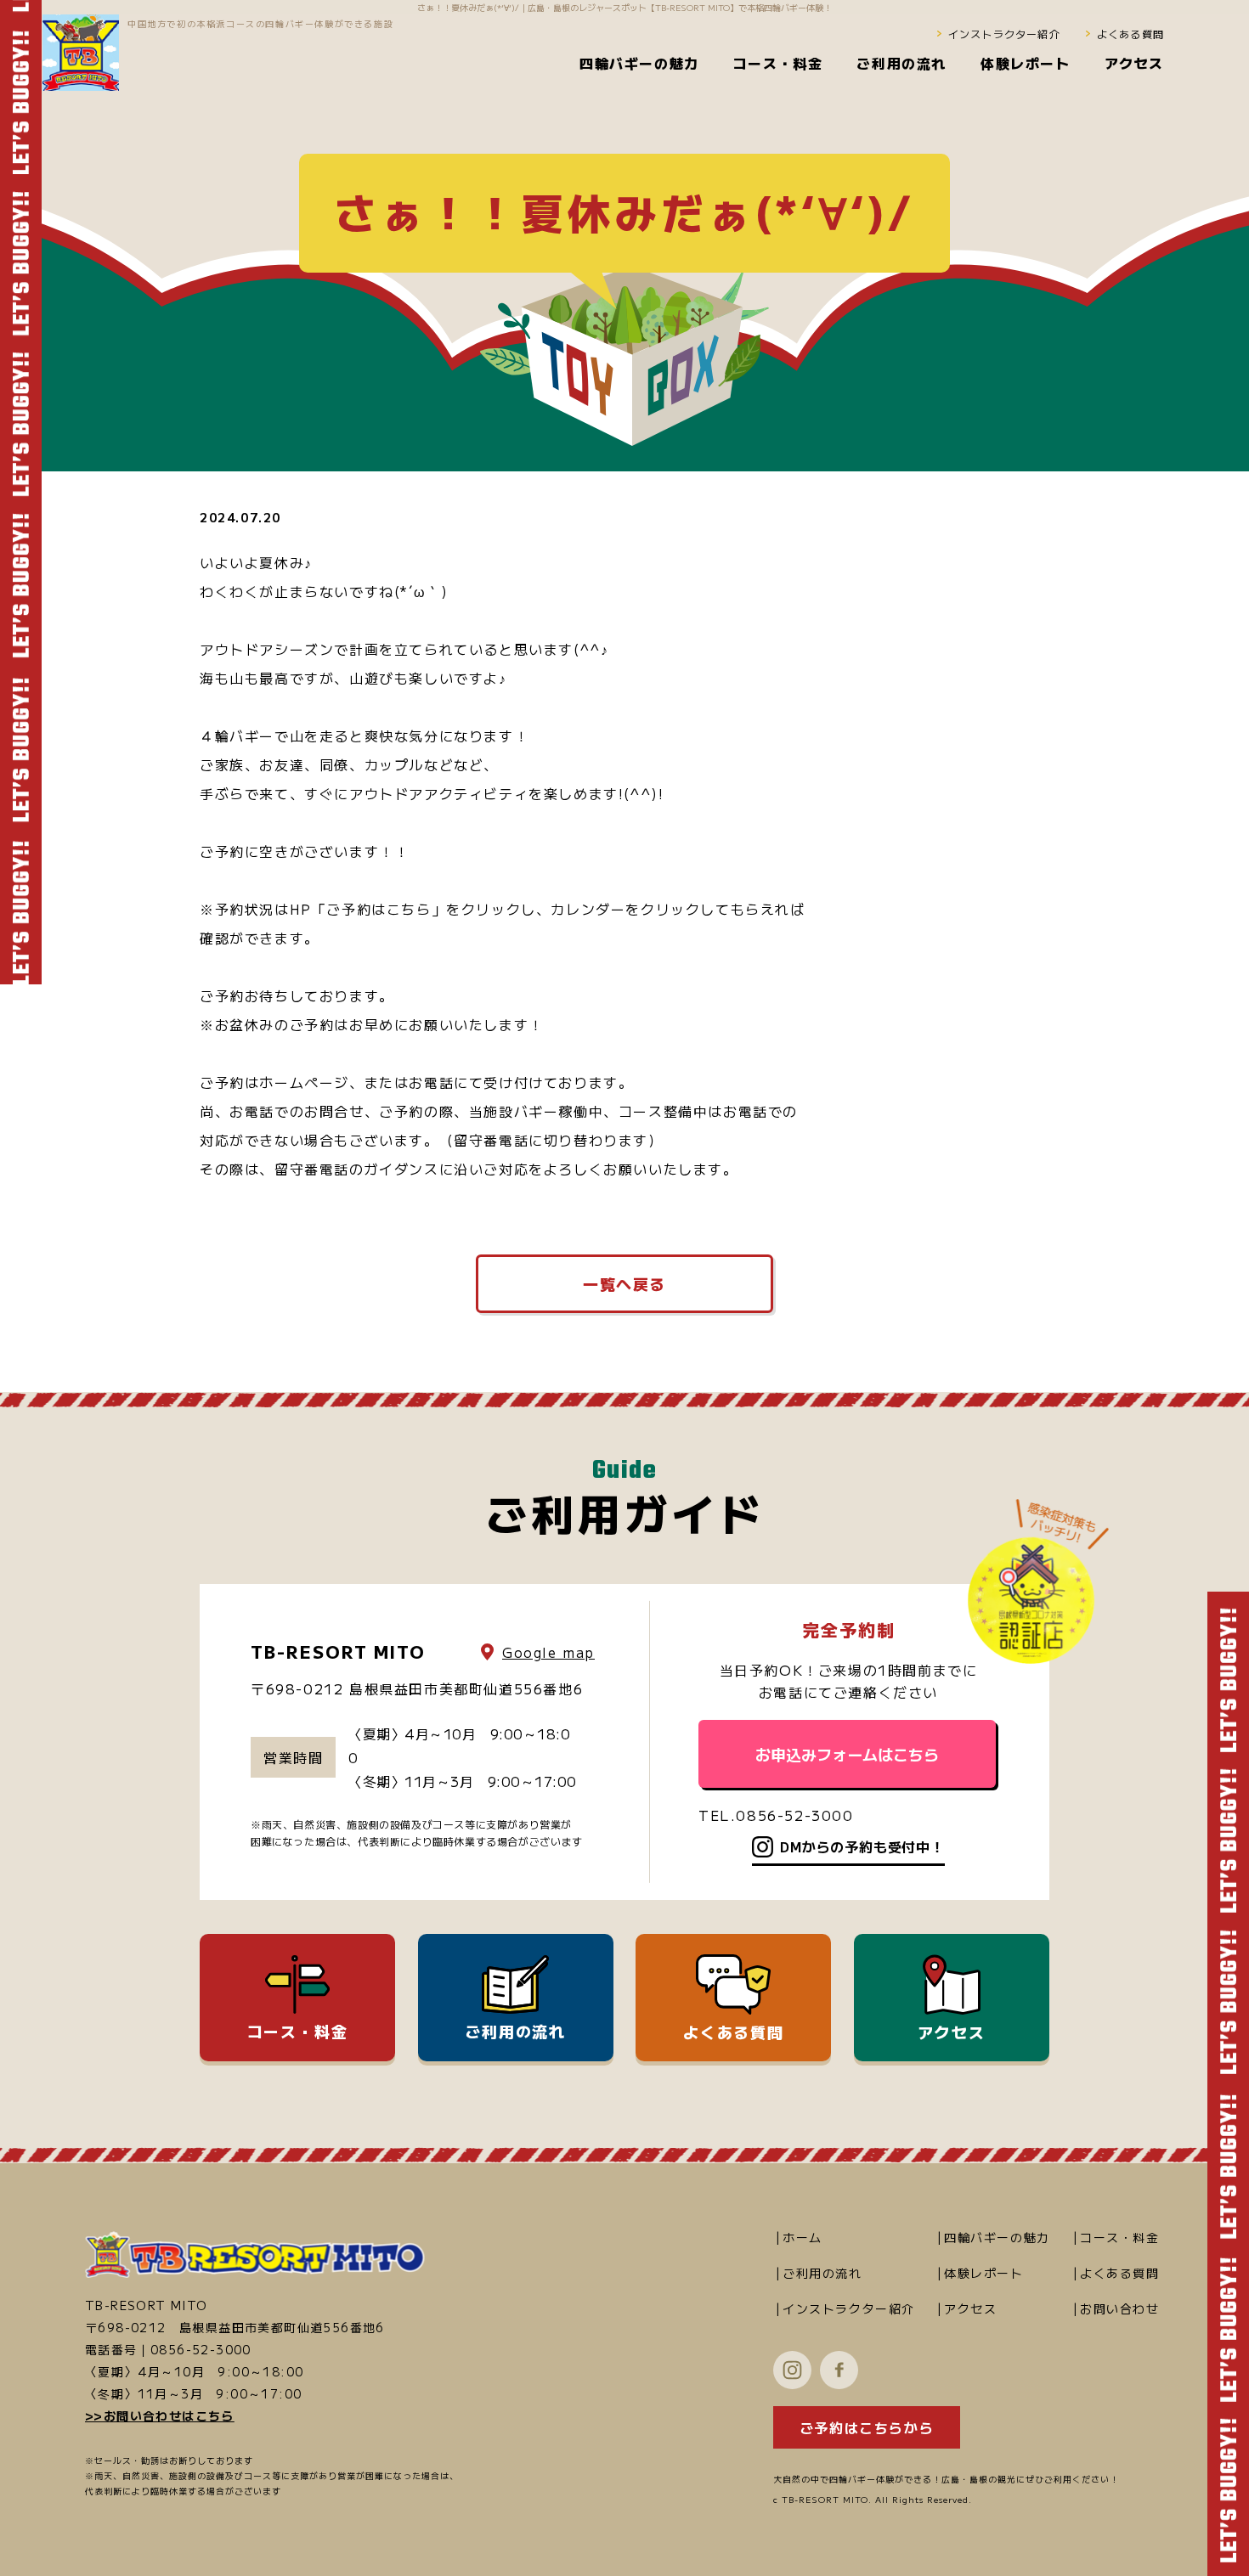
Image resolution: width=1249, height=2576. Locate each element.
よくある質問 (1130, 34)
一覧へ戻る (624, 1283)
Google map (548, 1652)
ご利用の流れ (515, 2031)
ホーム (803, 2237)
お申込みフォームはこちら (847, 1754)
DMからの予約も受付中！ (862, 1846)
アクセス (951, 2032)
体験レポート (984, 2273)
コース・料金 (298, 2031)
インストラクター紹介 (1004, 34)
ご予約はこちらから (867, 2427)
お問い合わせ (1120, 2308)
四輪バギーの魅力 (997, 2237)
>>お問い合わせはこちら (160, 2415)
